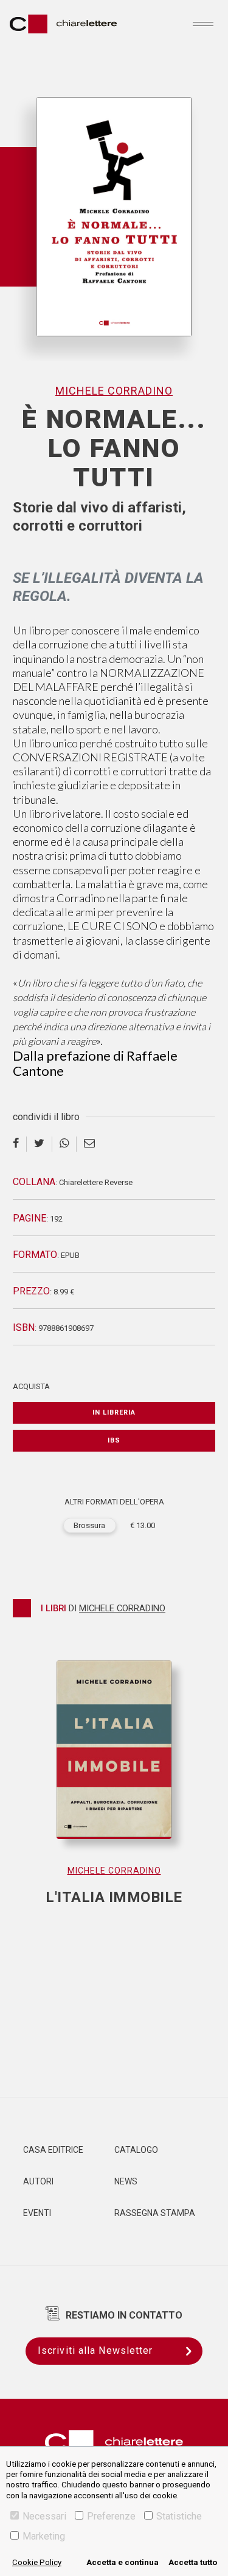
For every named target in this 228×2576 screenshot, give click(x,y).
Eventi (37, 2213)
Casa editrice (53, 2150)
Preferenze (111, 2516)
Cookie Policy (37, 2562)
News (126, 2181)
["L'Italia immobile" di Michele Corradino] (114, 1762)
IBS (114, 1440)
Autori (38, 2181)
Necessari (44, 2516)
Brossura (89, 1525)
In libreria (114, 1412)
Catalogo (136, 2150)
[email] (89, 1144)
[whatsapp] (64, 1144)
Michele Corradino (114, 391)
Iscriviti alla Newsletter (95, 2350)
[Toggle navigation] (203, 24)
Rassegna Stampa (155, 2213)
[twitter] (40, 1144)
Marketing (44, 2536)
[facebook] (20, 1144)
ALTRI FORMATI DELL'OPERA (114, 1502)
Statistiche (179, 2516)
